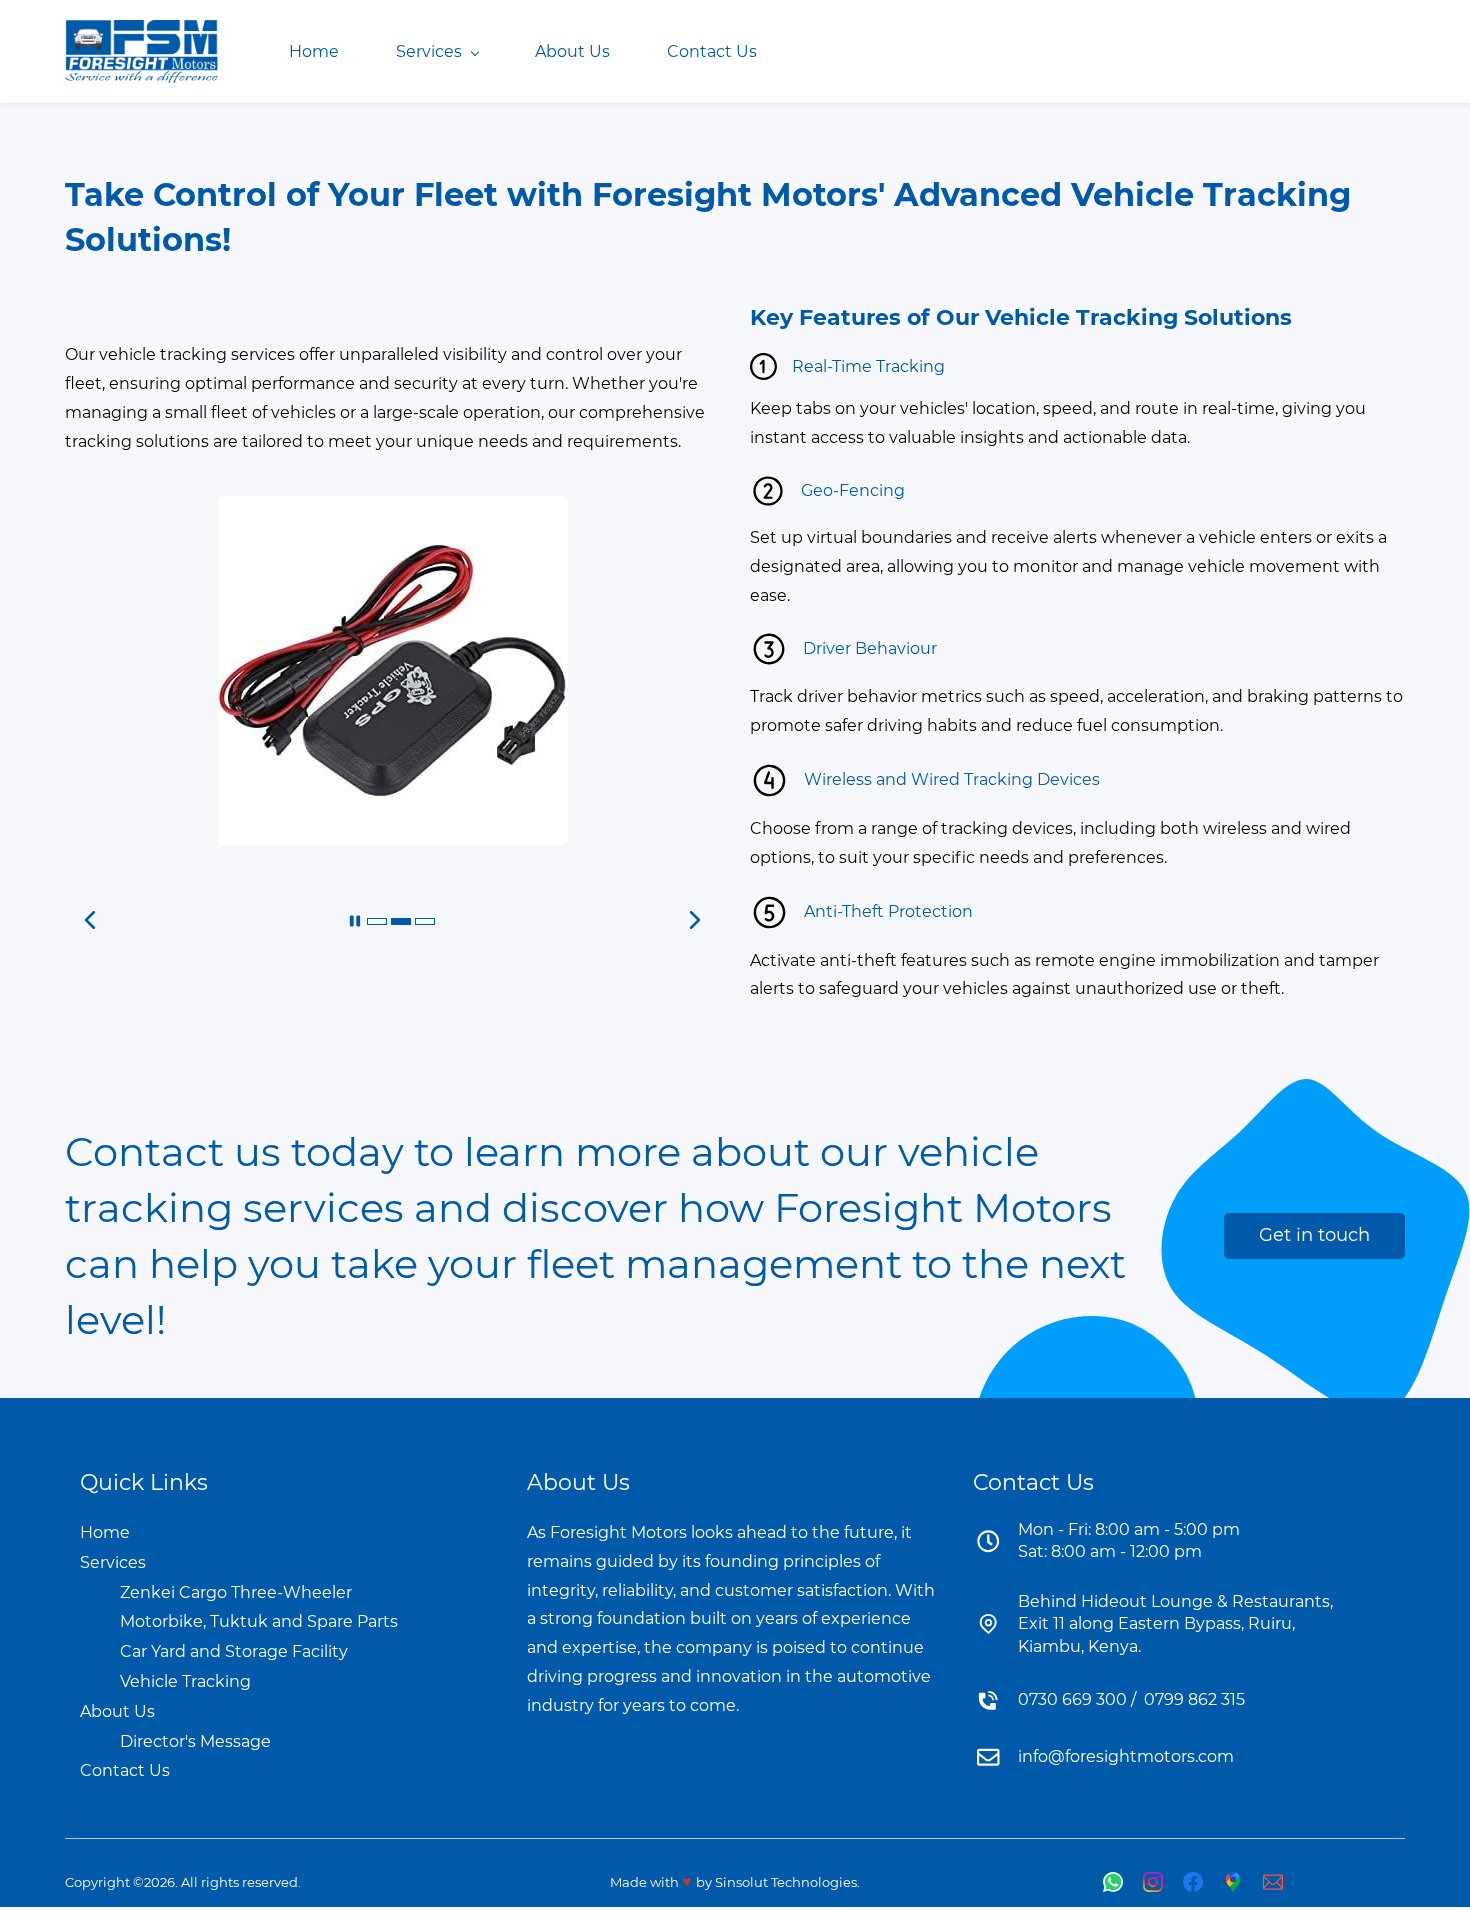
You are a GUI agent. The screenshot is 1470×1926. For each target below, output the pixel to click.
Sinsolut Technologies (786, 1882)
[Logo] (141, 51)
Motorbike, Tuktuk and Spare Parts (259, 1621)
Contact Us (125, 1770)
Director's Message (195, 1741)
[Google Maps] (1233, 1882)
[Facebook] (1193, 1882)
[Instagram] (1153, 1882)
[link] (393, 509)
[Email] (1273, 1882)
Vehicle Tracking (185, 1681)
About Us (117, 1711)
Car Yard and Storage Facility (234, 1651)
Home (105, 1532)
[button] (355, 921)
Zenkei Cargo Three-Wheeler (236, 1592)
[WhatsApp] (1113, 1882)
